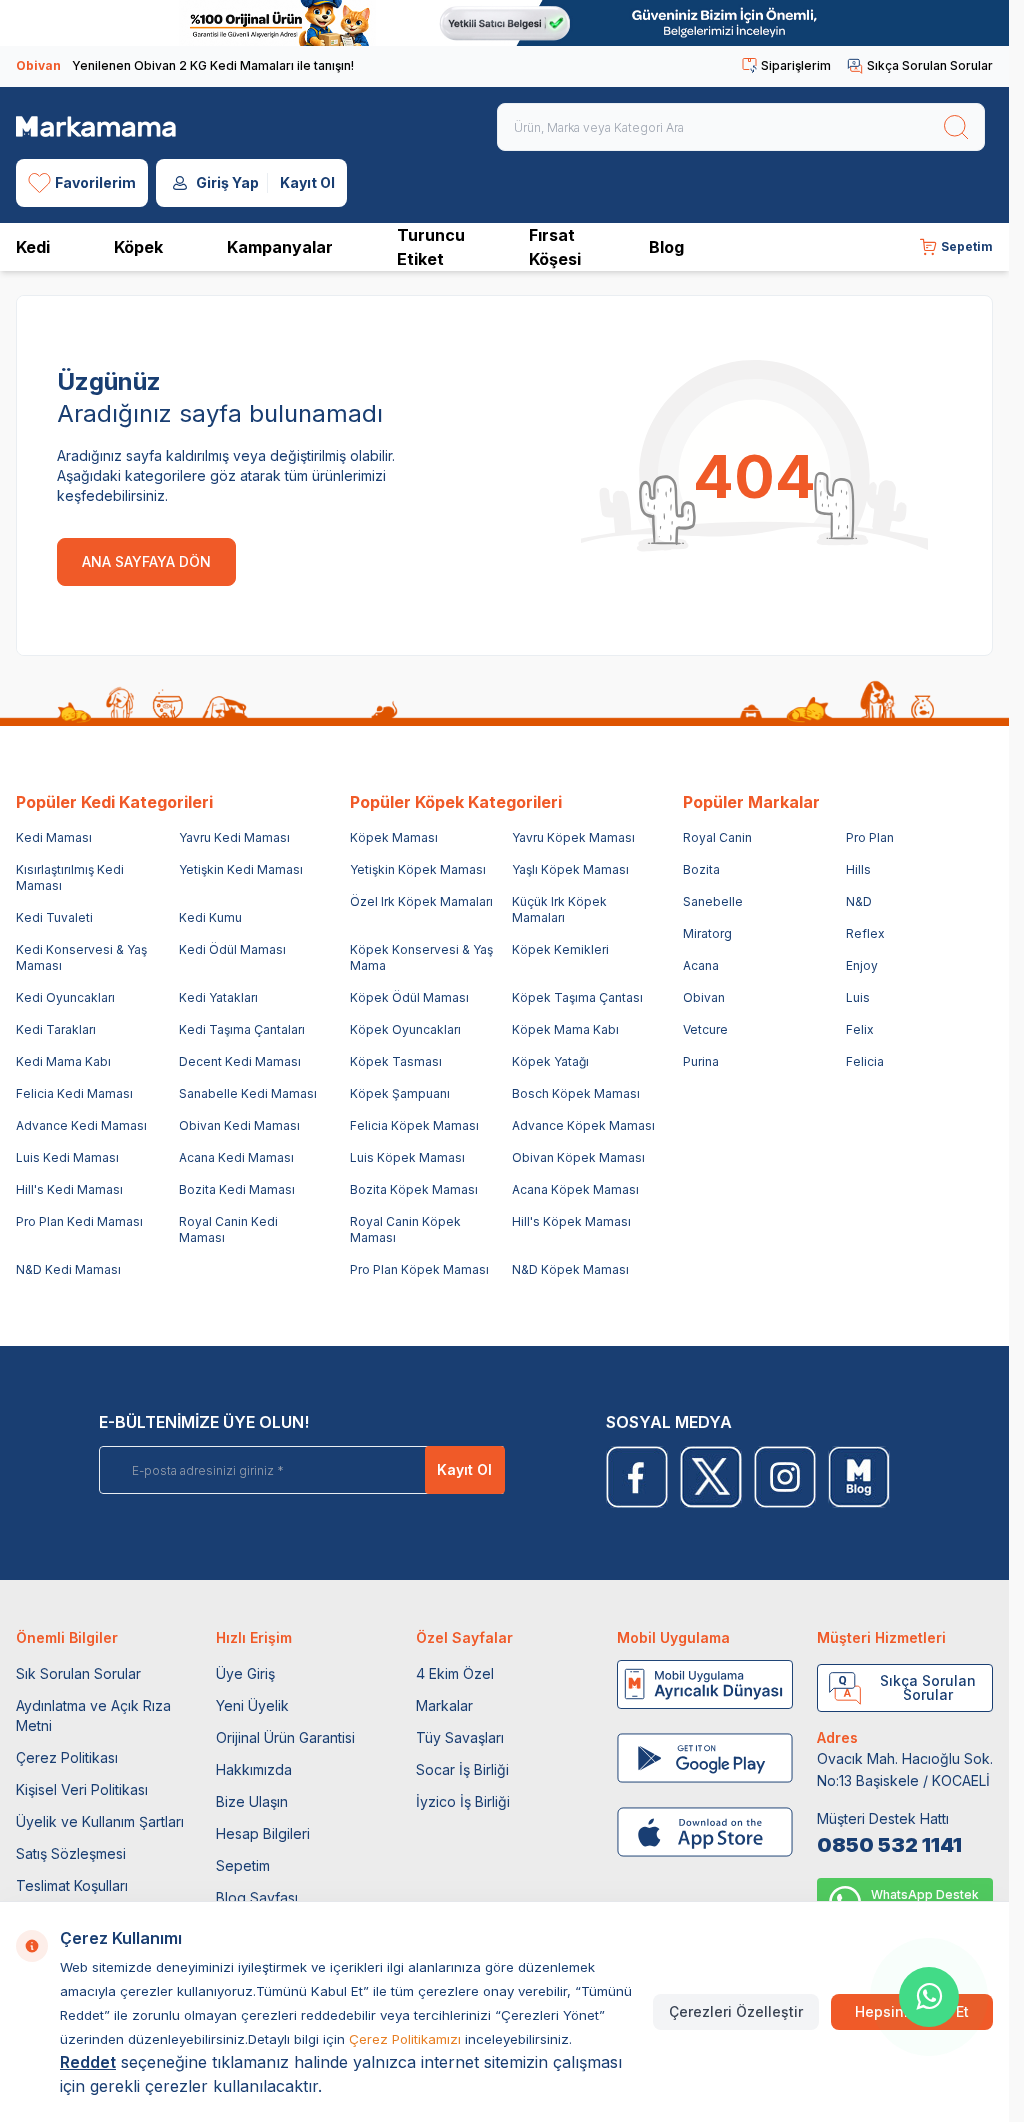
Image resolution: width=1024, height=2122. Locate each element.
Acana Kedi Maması (236, 1157)
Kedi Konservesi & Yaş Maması (81, 957)
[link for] (504, 23)
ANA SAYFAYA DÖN (146, 561)
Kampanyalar (280, 247)
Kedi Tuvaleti (54, 917)
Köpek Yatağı (550, 1061)
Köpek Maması (394, 837)
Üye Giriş (245, 1673)
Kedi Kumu (210, 917)
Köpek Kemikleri (560, 949)
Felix (860, 1029)
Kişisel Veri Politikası (82, 1789)
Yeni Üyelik (252, 1705)
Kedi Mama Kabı (63, 1061)
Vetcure (705, 1029)
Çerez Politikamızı (405, 2039)
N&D (859, 901)
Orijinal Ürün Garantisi (285, 1737)
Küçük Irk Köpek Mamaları (559, 909)
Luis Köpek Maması (407, 1157)
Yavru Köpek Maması (573, 837)
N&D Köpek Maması (570, 1269)
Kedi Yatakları (218, 997)
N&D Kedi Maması (68, 1269)
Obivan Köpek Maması (578, 1157)
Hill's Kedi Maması (69, 1189)
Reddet (88, 2062)
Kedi (33, 247)
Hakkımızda (254, 1769)
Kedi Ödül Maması (232, 949)
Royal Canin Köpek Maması (405, 1229)
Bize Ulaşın (252, 1801)
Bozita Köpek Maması (414, 1189)
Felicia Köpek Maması (414, 1125)
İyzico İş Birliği (463, 1801)
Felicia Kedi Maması (74, 1093)
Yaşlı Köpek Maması (570, 869)
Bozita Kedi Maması (237, 1189)
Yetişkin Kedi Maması (241, 869)
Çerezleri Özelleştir (736, 2011)
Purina (701, 1061)
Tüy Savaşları (460, 1737)
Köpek (138, 247)
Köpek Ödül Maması (409, 997)
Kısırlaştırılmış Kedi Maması (70, 877)
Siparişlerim (796, 65)
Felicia (865, 1061)
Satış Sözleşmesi (71, 1853)
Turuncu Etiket (431, 247)
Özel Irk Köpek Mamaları (421, 901)
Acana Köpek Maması (575, 1189)
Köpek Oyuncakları (405, 1029)
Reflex (865, 933)
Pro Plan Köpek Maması (419, 1269)
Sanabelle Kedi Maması (248, 1093)
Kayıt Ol (307, 182)
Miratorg (707, 933)
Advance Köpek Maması (583, 1125)
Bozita (701, 869)
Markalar (444, 1705)
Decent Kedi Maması (240, 1061)
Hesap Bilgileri (263, 1833)
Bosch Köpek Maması (576, 1093)
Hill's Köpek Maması (571, 1221)
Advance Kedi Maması (81, 1125)
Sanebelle (713, 901)
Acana (701, 965)
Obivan (704, 997)
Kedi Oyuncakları (65, 997)
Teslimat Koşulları (72, 1885)
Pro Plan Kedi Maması (79, 1221)
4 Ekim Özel (455, 1673)
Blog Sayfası (257, 1897)
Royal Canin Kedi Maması (228, 1229)
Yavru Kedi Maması (234, 837)
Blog (666, 247)
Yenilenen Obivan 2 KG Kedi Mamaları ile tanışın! (185, 65)
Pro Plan (870, 837)
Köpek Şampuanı (400, 1093)
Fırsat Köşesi (555, 247)
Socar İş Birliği (462, 1769)
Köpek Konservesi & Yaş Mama (421, 957)
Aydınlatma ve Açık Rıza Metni (93, 1715)
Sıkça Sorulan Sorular (930, 65)
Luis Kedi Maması (67, 1157)
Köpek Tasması (396, 1061)
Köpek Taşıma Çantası (577, 997)
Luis (858, 997)
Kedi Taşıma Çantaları (242, 1029)
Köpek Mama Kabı (565, 1029)
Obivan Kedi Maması (239, 1125)
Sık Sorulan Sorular (78, 1673)
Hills (858, 869)
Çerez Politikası (67, 1757)
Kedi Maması (54, 837)
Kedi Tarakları (56, 1029)
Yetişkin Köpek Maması (418, 869)
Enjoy (862, 965)
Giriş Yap (227, 182)
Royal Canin (717, 837)
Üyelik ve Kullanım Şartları (100, 1821)
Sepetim (243, 1865)
